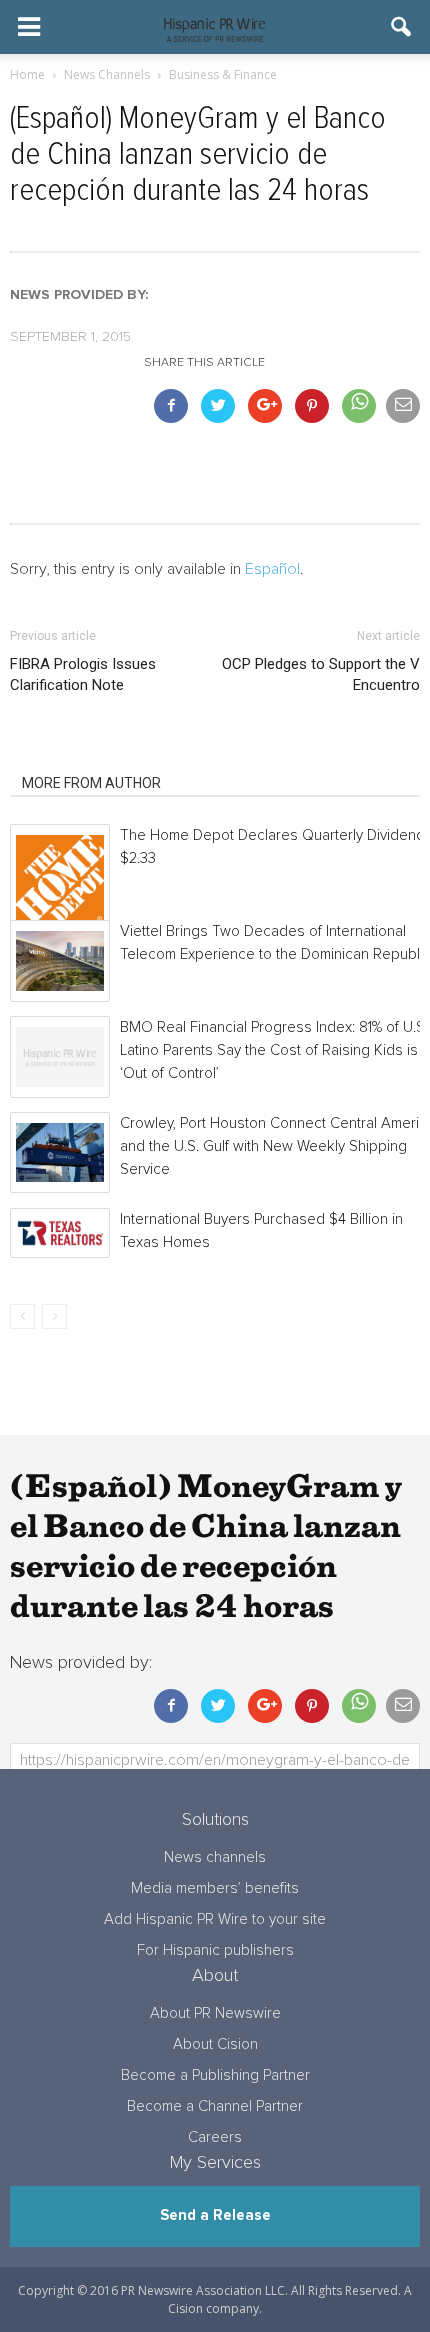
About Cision (215, 2044)
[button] (402, 27)
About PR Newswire (215, 2013)
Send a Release (215, 2215)
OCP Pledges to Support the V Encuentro (321, 674)
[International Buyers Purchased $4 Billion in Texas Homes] (60, 1233)
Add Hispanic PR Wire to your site (215, 1919)
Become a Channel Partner (215, 2106)
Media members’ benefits (215, 1888)
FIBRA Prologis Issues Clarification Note (83, 674)
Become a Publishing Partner (215, 2075)
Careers (215, 2137)
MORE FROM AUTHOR (91, 783)
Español (272, 569)
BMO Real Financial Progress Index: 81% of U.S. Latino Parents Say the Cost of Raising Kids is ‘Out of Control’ (274, 1050)
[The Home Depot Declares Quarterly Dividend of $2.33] (60, 879)
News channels (215, 1857)
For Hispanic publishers (215, 1950)
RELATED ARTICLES (84, 755)
